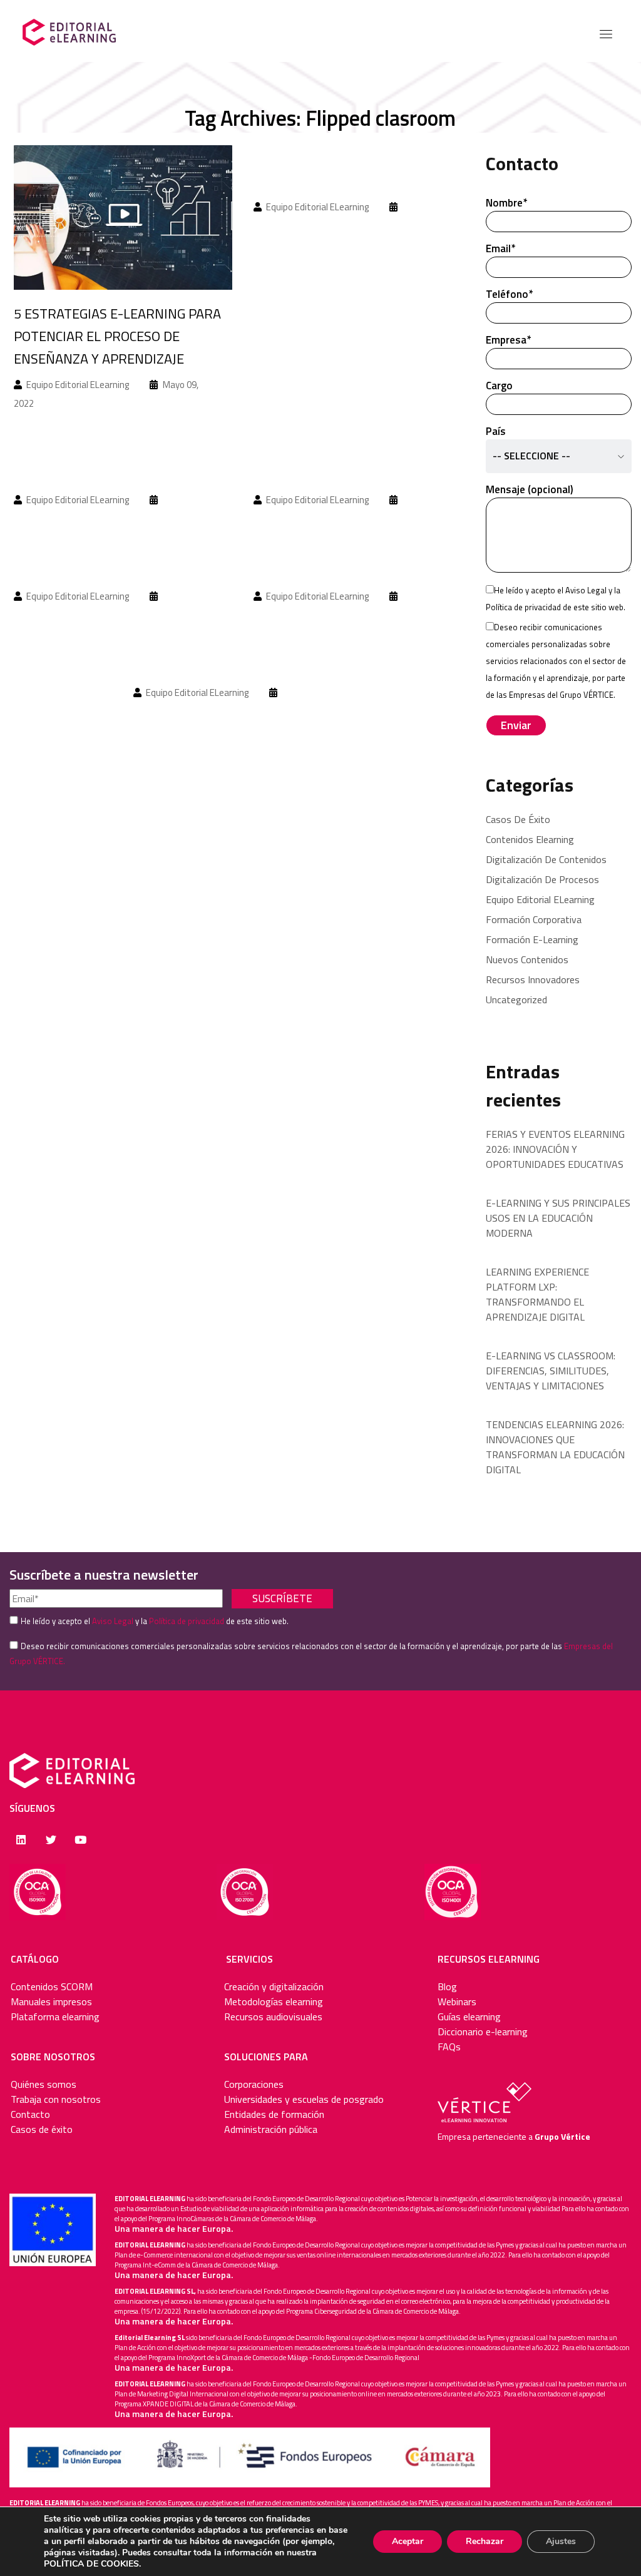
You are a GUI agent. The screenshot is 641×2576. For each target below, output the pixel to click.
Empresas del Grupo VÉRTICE (561, 695)
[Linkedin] (21, 1840)
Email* (500, 248)
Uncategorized (516, 999)
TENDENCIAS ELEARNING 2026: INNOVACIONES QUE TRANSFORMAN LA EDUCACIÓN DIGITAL (555, 1447)
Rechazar (485, 2541)
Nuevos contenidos (527, 959)
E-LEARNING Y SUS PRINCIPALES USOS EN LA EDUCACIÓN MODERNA (558, 1218)
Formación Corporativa (534, 919)
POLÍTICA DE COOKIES (91, 2564)
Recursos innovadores (533, 979)
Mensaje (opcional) (530, 489)
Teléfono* (509, 294)
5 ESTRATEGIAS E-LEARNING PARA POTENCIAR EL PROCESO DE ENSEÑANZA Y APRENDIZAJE (117, 336)
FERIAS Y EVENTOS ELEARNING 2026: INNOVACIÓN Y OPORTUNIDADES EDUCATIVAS (555, 1149)
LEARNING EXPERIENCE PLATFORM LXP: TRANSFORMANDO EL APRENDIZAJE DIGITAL (537, 1294)
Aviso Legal (586, 590)
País (528, 443)
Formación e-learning (532, 939)
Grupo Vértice (562, 2136)
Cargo (499, 386)
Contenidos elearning (530, 839)
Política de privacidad (523, 607)
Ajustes (561, 2541)
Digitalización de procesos (542, 879)
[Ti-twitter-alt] (50, 1840)
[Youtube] (80, 1840)
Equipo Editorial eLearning (540, 899)
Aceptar (408, 2541)
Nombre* (506, 203)
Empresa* (508, 340)
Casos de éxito (518, 819)
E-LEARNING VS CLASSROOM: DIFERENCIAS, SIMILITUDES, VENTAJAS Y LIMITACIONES (551, 1371)
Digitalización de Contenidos (546, 859)
